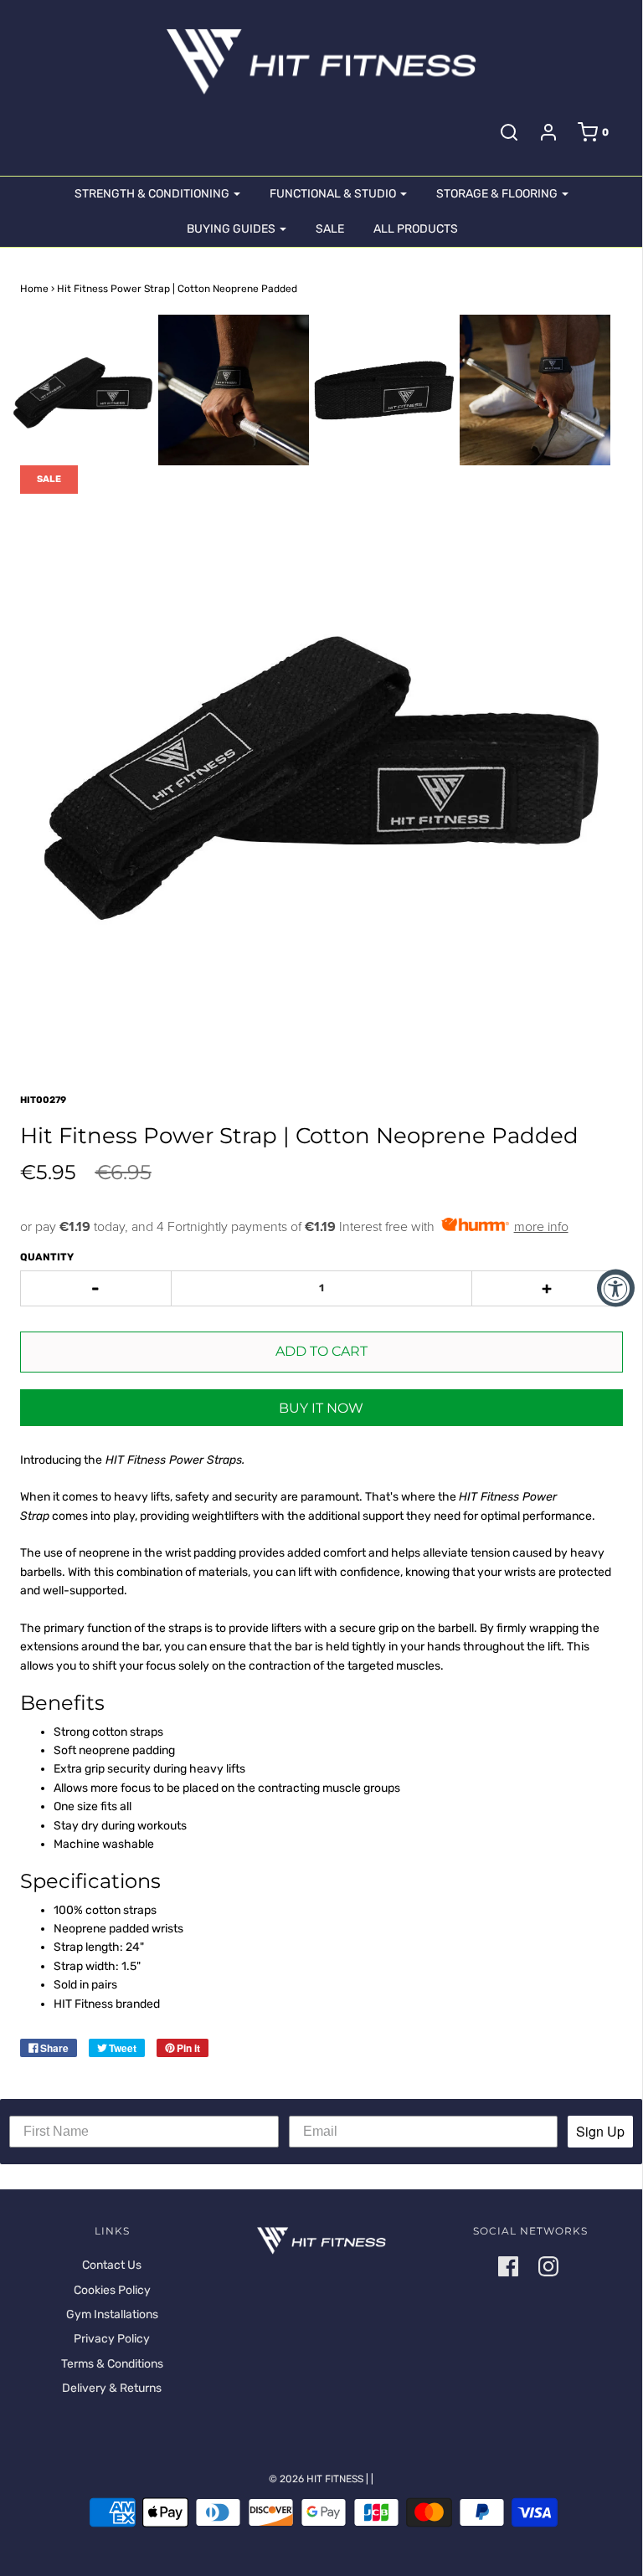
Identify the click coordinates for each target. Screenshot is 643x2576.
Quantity (47, 1257)
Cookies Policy (112, 2290)
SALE (330, 229)
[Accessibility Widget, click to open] (616, 1288)
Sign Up (600, 2131)
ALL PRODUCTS (416, 229)
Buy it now (321, 1408)
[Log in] (548, 132)
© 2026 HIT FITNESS (316, 2479)
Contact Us (112, 2265)
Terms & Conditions (112, 2364)
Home (34, 289)
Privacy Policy (112, 2339)
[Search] (509, 132)
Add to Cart (321, 1351)
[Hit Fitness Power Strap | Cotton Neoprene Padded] (83, 390)
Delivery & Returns (112, 2388)
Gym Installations (112, 2314)
